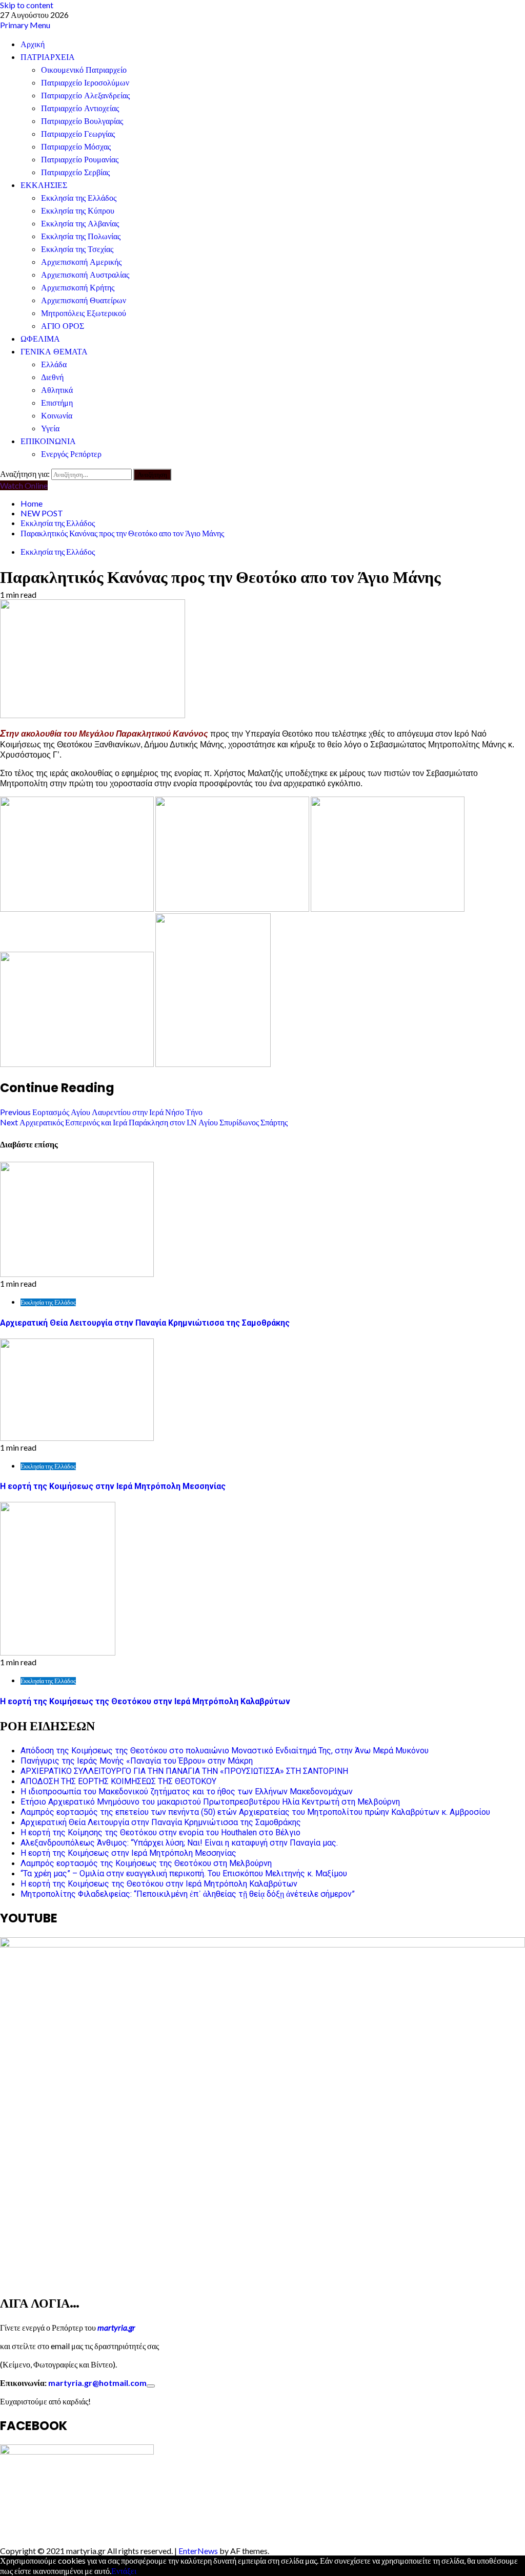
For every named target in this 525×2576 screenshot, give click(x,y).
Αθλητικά (57, 390)
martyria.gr (116, 2327)
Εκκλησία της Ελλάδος (79, 198)
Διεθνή (52, 377)
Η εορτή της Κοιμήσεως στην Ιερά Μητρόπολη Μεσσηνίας (113, 1486)
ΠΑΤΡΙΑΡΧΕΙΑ (48, 57)
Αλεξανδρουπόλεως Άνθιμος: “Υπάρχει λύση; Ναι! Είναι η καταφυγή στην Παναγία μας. (179, 1843)
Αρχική (33, 44)
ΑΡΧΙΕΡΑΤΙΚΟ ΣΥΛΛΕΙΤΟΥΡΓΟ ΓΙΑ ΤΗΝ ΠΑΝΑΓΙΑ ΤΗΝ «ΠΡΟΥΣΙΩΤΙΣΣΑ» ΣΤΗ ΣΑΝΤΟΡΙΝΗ (184, 1771)
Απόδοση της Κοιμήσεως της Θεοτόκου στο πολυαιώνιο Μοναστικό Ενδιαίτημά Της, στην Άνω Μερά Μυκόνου (225, 1751)
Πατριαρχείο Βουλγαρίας (82, 121)
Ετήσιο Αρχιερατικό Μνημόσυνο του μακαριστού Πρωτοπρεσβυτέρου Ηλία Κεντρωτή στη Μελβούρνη (210, 1802)
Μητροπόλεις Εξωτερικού (84, 313)
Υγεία (50, 428)
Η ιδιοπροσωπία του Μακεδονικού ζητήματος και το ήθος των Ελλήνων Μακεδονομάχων (187, 1792)
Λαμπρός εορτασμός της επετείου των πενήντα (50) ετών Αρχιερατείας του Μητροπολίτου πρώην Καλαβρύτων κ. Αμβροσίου (255, 1812)
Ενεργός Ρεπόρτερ (71, 454)
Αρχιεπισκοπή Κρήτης (78, 288)
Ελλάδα (54, 364)
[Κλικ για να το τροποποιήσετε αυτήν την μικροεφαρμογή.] (151, 2386)
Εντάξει (124, 2571)
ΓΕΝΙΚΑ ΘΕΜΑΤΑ (54, 352)
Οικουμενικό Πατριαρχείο (84, 70)
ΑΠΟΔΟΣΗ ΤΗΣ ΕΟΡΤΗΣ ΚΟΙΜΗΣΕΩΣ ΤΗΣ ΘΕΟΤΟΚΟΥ (118, 1781)
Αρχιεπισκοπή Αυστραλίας (85, 275)
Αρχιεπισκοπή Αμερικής (81, 262)
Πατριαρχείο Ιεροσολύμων (85, 83)
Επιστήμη (57, 403)
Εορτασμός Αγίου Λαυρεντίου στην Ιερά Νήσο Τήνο (101, 1112)
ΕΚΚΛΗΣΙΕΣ (44, 185)
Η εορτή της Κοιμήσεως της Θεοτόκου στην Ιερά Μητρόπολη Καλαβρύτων (145, 1701)
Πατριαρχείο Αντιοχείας (80, 108)
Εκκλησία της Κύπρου (78, 211)
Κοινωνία (57, 416)
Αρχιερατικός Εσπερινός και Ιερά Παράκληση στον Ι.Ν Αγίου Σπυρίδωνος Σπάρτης (144, 1122)
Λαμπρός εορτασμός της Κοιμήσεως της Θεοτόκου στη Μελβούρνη (146, 1863)
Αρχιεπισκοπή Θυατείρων (84, 300)
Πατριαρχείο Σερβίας (75, 172)
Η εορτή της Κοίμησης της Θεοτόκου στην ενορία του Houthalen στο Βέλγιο (160, 1832)
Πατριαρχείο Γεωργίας (78, 134)
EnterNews (198, 2551)
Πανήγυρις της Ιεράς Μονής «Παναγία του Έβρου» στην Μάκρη (137, 1761)
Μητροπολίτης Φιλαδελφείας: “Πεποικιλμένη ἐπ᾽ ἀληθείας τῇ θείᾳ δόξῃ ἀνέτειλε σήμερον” (188, 1894)
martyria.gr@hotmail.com (97, 2383)
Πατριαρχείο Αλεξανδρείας (85, 96)
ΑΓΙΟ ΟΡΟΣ (63, 326)
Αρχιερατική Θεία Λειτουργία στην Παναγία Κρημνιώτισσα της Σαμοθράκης (145, 1323)
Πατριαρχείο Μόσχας (76, 147)
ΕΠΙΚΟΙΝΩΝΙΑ (48, 441)
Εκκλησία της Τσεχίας (77, 249)
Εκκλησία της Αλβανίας (80, 224)
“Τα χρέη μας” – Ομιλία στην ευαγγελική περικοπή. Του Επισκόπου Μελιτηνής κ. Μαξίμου (184, 1873)
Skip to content (27, 5)
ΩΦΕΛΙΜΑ (40, 339)
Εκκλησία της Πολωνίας (81, 236)
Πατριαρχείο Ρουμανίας (80, 160)
